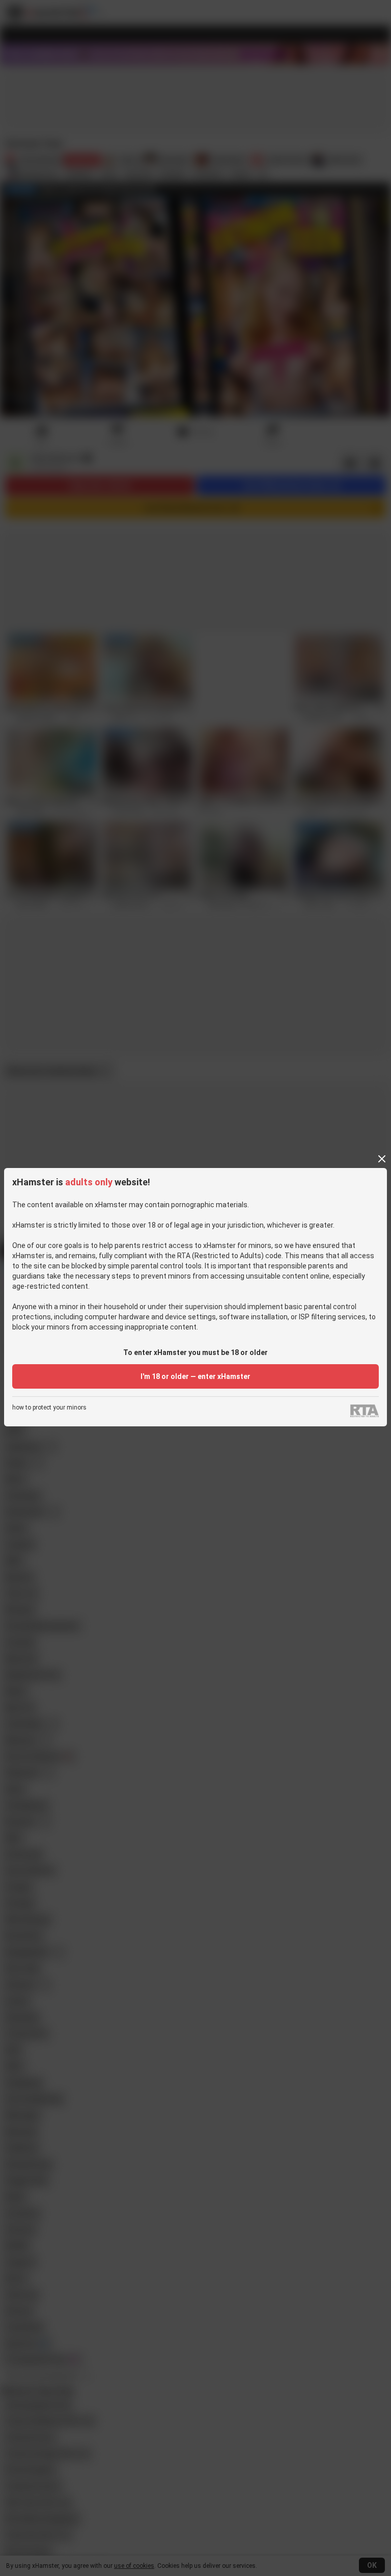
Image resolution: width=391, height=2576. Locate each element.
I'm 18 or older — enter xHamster (195, 1376)
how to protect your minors (49, 1408)
